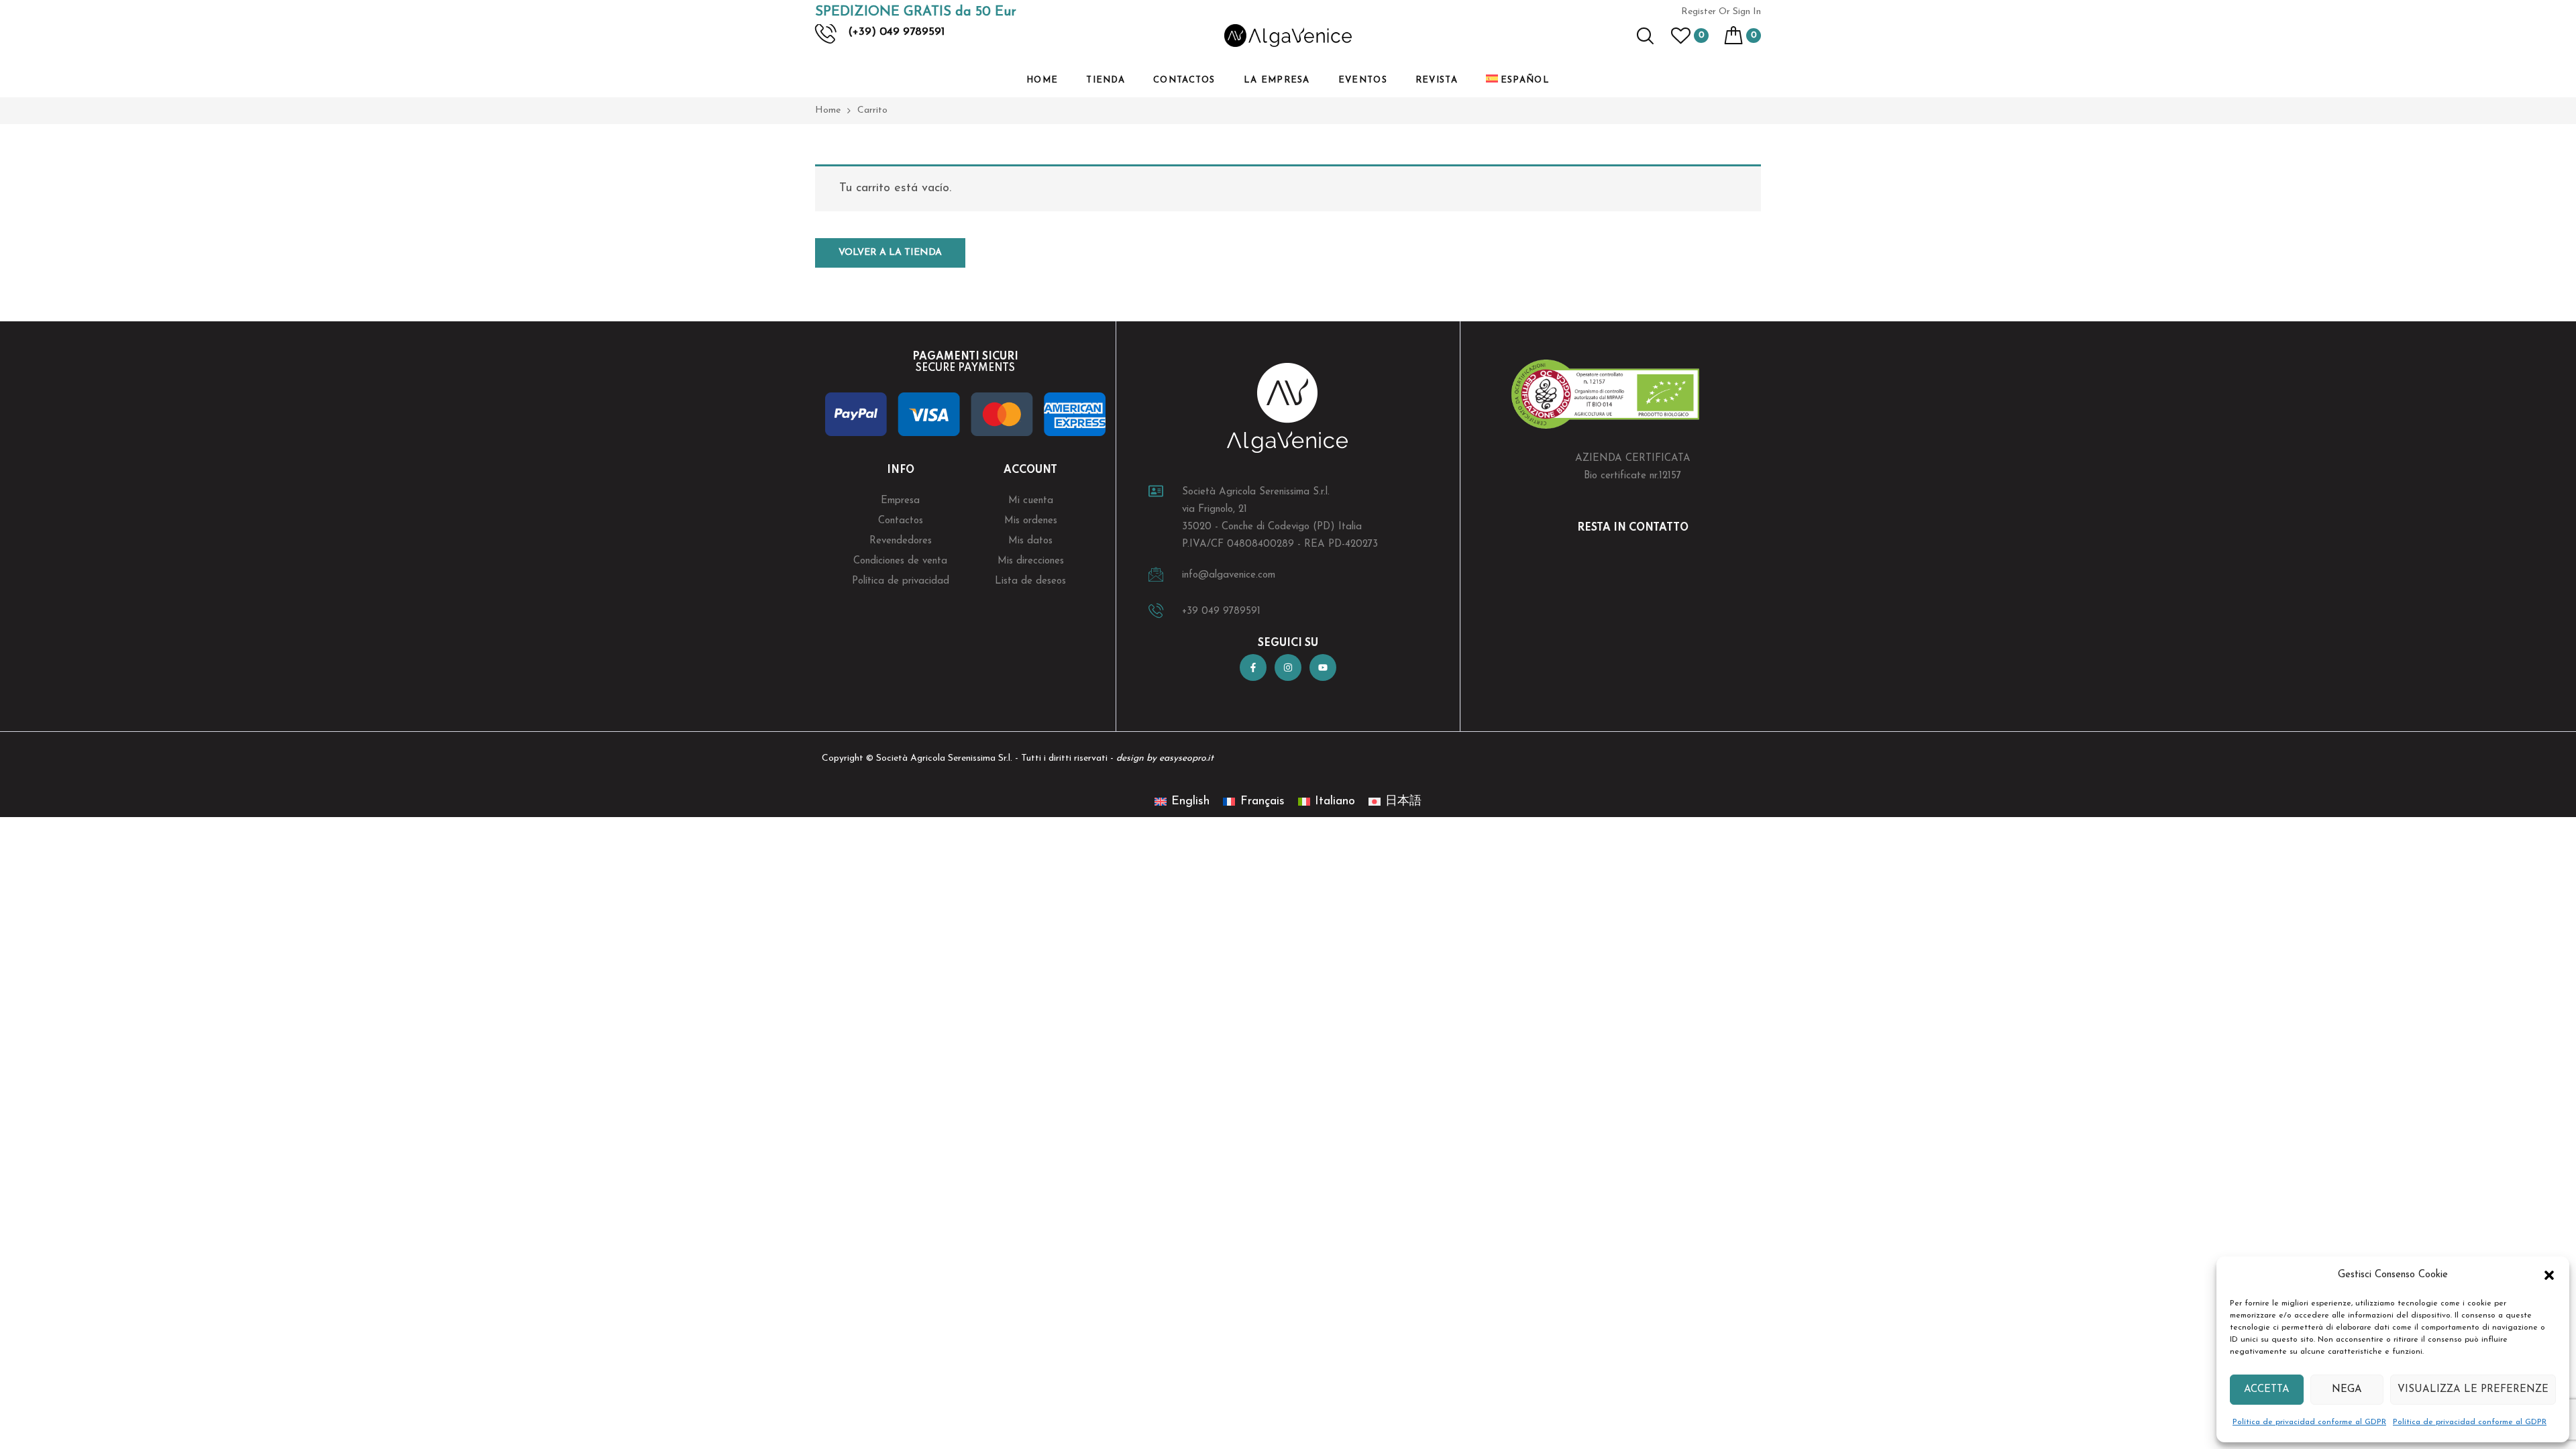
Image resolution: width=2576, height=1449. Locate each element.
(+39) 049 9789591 (896, 32)
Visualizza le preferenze (2473, 1390)
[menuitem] (1518, 80)
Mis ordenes (1031, 521)
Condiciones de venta (900, 561)
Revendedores (901, 541)
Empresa (900, 501)
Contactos (1184, 80)
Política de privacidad (901, 581)
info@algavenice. (1220, 575)
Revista (1437, 80)
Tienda (1106, 80)
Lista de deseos (1030, 581)
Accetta (2267, 1390)
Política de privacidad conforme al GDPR (2309, 1422)
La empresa (1277, 80)
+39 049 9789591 (1221, 611)
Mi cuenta (1031, 501)
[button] (2549, 1275)
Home (1042, 80)
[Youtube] (1323, 667)
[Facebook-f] (1253, 667)
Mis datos (1030, 541)
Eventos (1363, 80)
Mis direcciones (1031, 561)
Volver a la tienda (890, 253)
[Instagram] (1288, 667)
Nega (2347, 1390)
